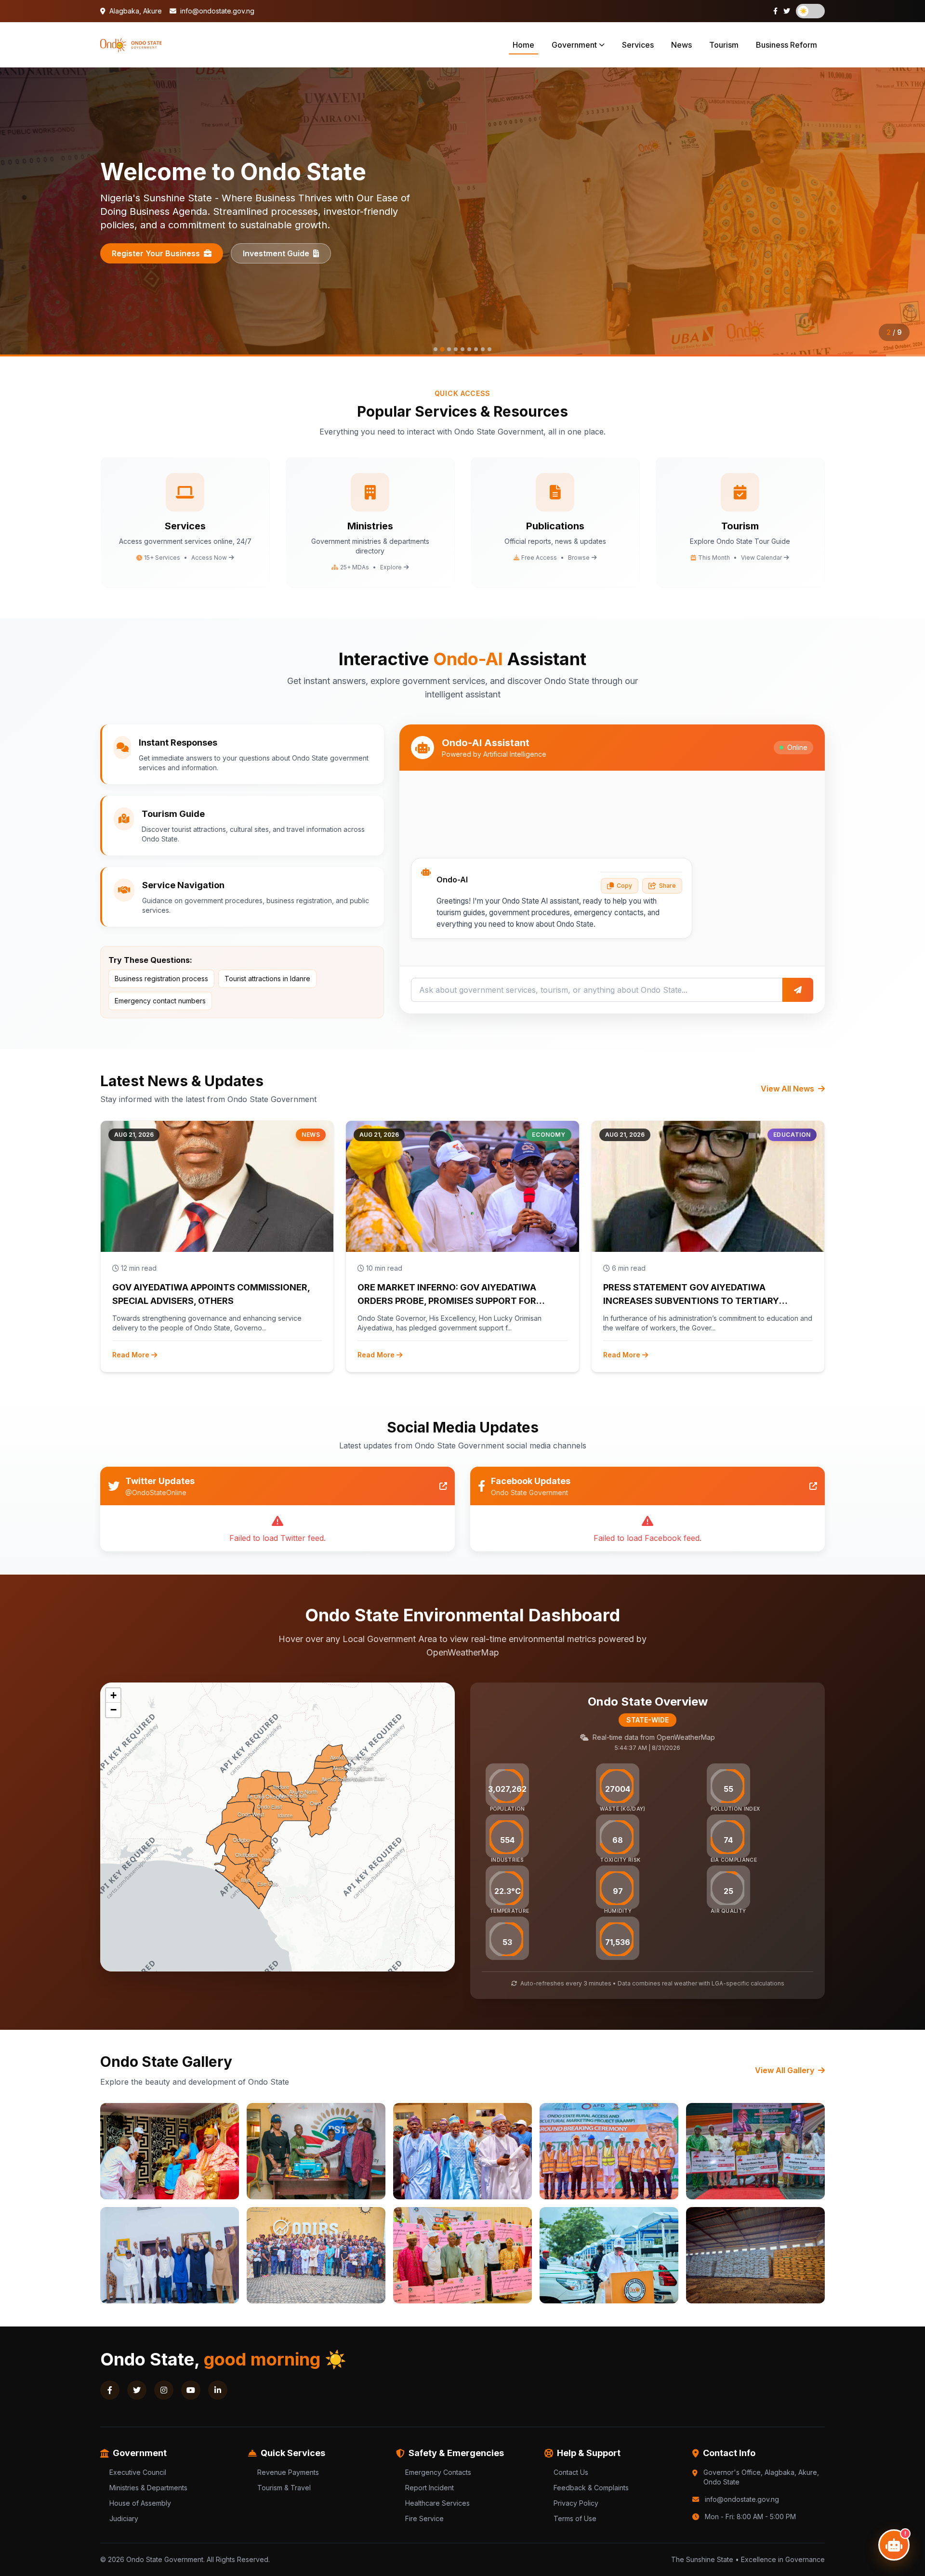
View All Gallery (786, 2070)
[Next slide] (906, 212)
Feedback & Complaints (591, 2488)
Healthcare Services (437, 2503)
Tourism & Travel (284, 2488)
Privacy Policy (576, 2503)
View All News (788, 1089)
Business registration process (161, 979)
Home (523, 45)
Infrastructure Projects (156, 247)
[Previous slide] (19, 212)
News (681, 45)
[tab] (436, 349)
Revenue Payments (288, 2472)
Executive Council (138, 2472)
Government (574, 45)
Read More (131, 1355)
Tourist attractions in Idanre (267, 979)
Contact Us (571, 2472)
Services (638, 45)
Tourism (724, 45)
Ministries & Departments (148, 2488)
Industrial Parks (273, 247)
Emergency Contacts (438, 2472)
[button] (113, 1695)
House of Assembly (140, 2503)
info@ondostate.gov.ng (216, 11)
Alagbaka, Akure (135, 11)
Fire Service (424, 2518)
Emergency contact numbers (160, 1001)
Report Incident (429, 2488)
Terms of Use (575, 2518)
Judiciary (124, 2518)
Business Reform (786, 45)
